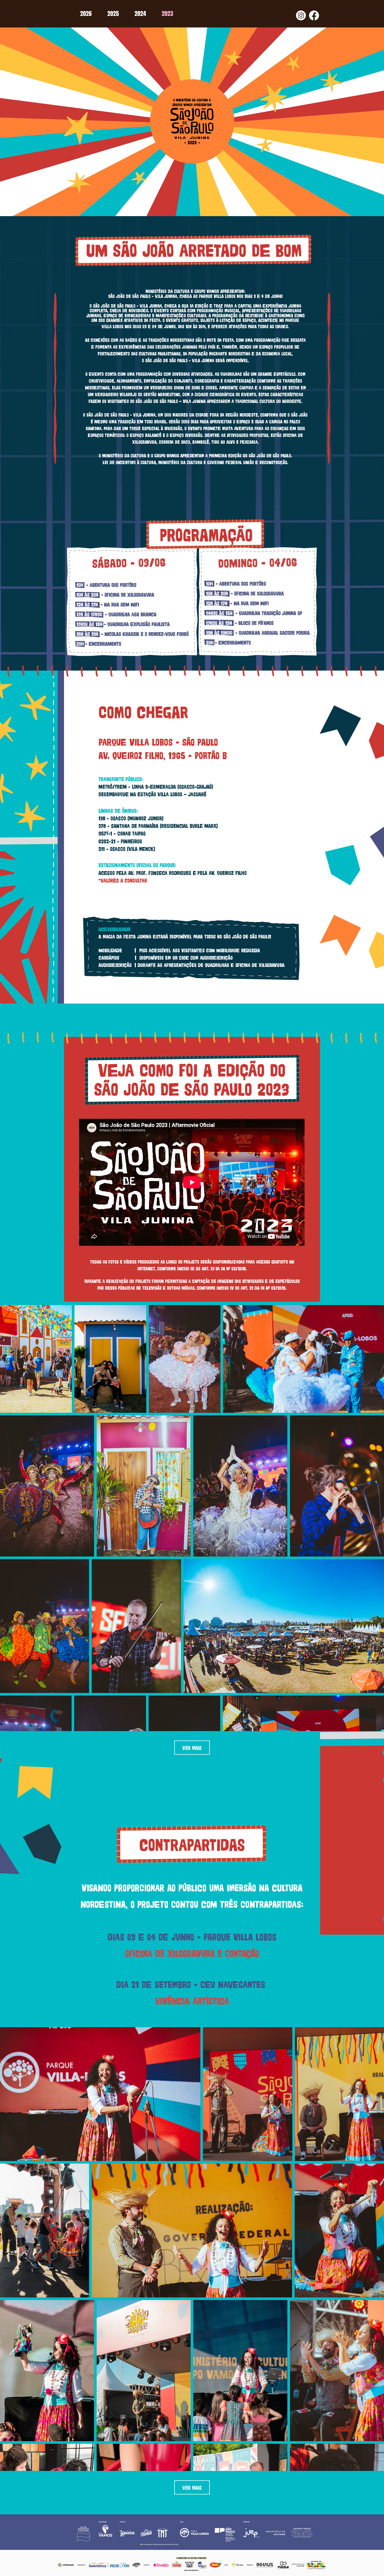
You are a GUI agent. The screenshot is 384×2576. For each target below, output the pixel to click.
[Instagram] (301, 15)
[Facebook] (314, 15)
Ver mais (192, 1747)
